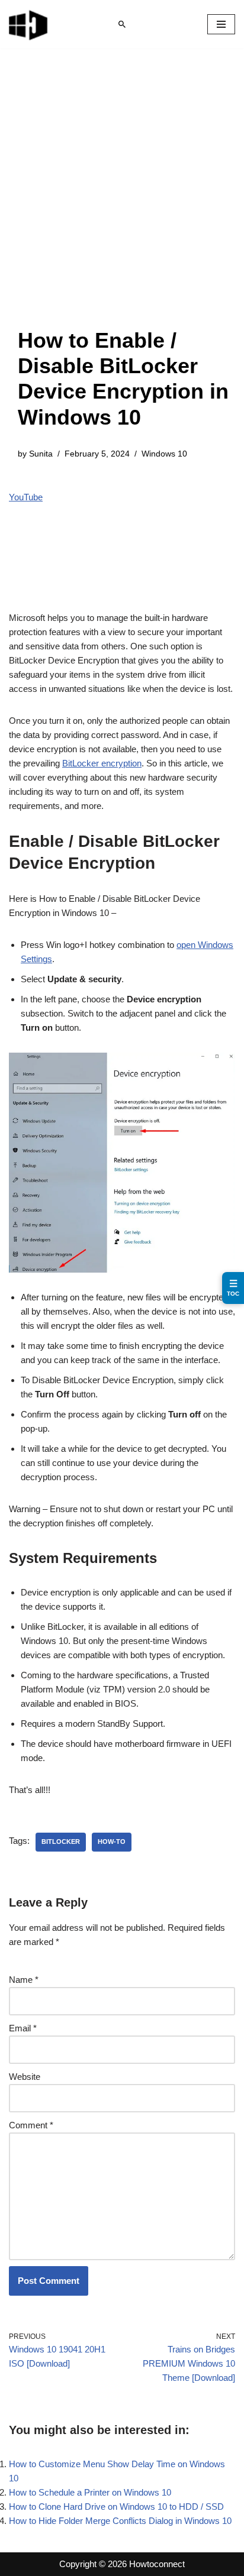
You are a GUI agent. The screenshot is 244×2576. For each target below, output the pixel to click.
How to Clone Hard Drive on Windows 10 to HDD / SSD (116, 2507)
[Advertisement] (122, 200)
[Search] (122, 24)
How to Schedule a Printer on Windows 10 (90, 2492)
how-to (112, 1842)
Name (24, 1980)
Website (25, 2077)
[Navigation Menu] (221, 24)
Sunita (41, 454)
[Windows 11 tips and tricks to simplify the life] (29, 24)
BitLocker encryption (102, 763)
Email (23, 2028)
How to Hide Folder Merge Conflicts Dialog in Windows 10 (120, 2521)
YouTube (26, 497)
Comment (31, 2125)
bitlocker (61, 1842)
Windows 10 (164, 454)
